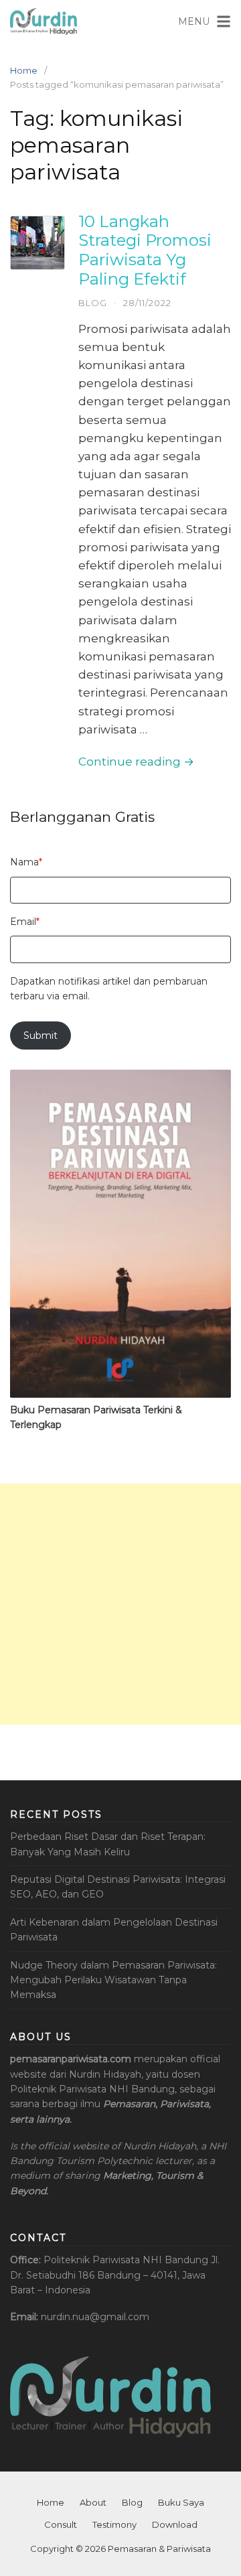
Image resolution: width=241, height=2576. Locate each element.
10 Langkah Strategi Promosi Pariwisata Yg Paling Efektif (145, 250)
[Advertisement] (120, 1604)
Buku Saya (181, 2502)
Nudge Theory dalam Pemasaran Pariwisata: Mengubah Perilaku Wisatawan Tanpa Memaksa (113, 1980)
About (93, 2502)
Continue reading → (136, 762)
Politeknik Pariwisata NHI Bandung (126, 2260)
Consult (61, 2524)
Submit (41, 1035)
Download (175, 2524)
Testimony (114, 2524)
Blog (93, 303)
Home (24, 70)
